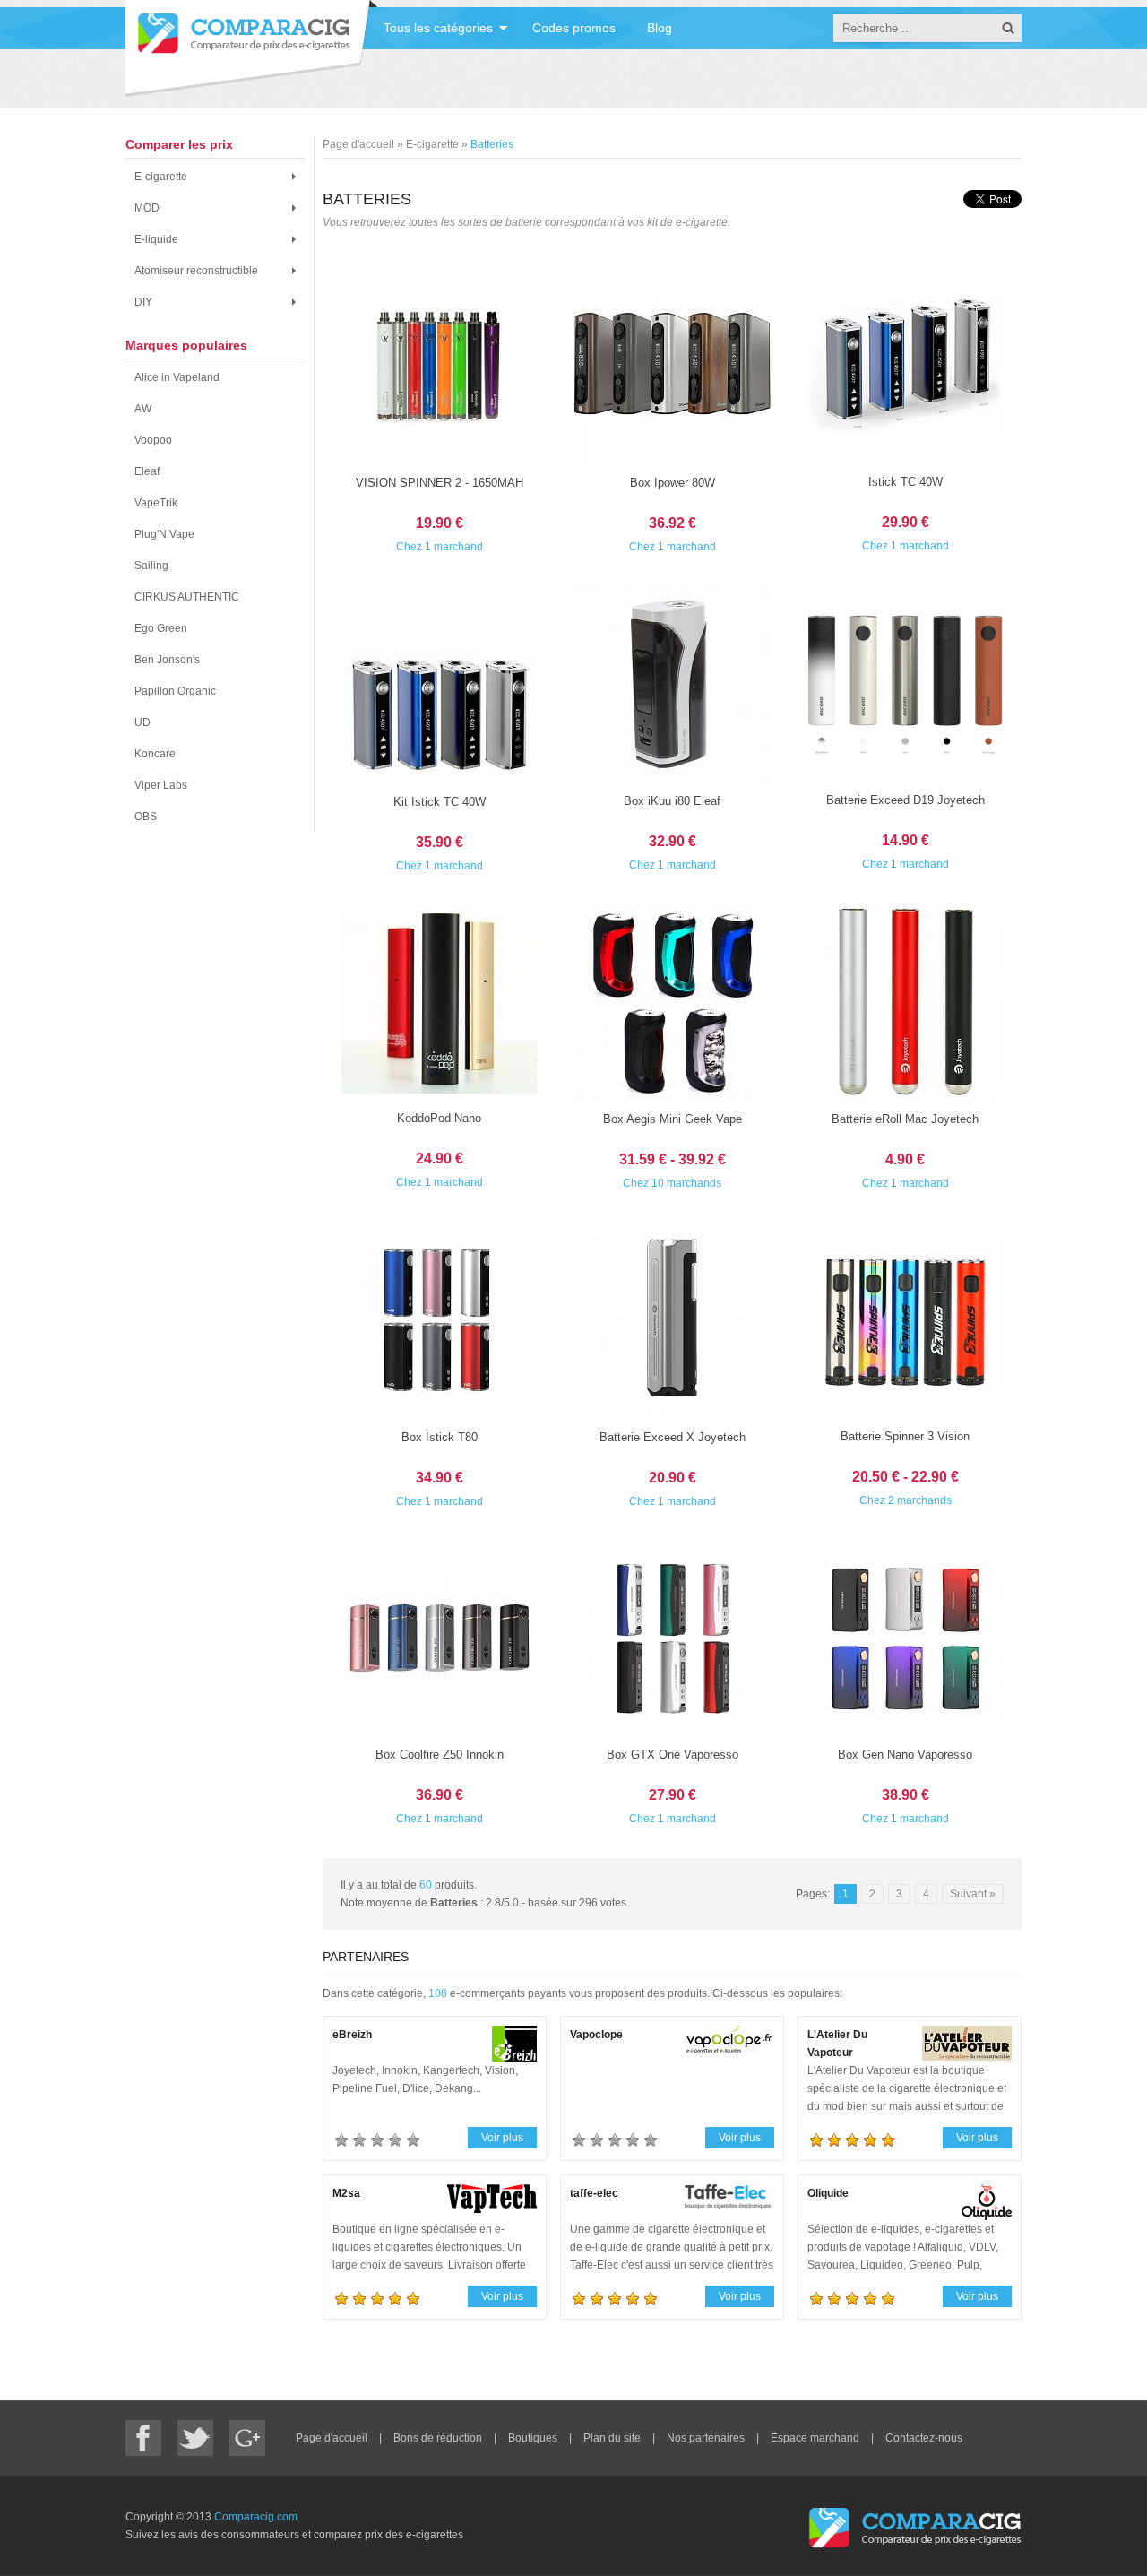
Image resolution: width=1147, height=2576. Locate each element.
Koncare (155, 754)
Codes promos (574, 28)
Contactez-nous (924, 2438)
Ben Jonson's (167, 660)
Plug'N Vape (164, 534)
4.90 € (905, 1159)
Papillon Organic (175, 691)
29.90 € (906, 522)
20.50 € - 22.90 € (906, 1477)
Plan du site (613, 2438)
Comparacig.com (256, 2517)
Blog (660, 28)
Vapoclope (596, 2035)
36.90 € (440, 1795)
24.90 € (440, 1158)
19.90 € (440, 523)
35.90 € (440, 842)
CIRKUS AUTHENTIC (187, 597)
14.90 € (906, 840)
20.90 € (673, 1478)
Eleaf (147, 471)
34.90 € (440, 1478)
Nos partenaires (707, 2438)
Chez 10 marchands (672, 1183)
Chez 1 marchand (440, 547)
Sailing (151, 566)
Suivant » (973, 1894)
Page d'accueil (333, 2438)
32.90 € (673, 841)
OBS (146, 817)
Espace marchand (816, 2438)
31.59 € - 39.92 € (673, 1159)
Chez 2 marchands (906, 1500)
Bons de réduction (439, 2438)
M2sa (346, 2193)
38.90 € (906, 1795)
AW (143, 409)
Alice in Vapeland (177, 377)
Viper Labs (161, 785)
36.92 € (673, 523)
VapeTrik (156, 503)
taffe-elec (594, 2193)
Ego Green (161, 628)
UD (142, 722)
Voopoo (153, 440)
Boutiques (534, 2438)
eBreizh (352, 2035)
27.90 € (673, 1795)
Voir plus (502, 2138)
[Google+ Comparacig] (247, 2438)
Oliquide (828, 2193)
